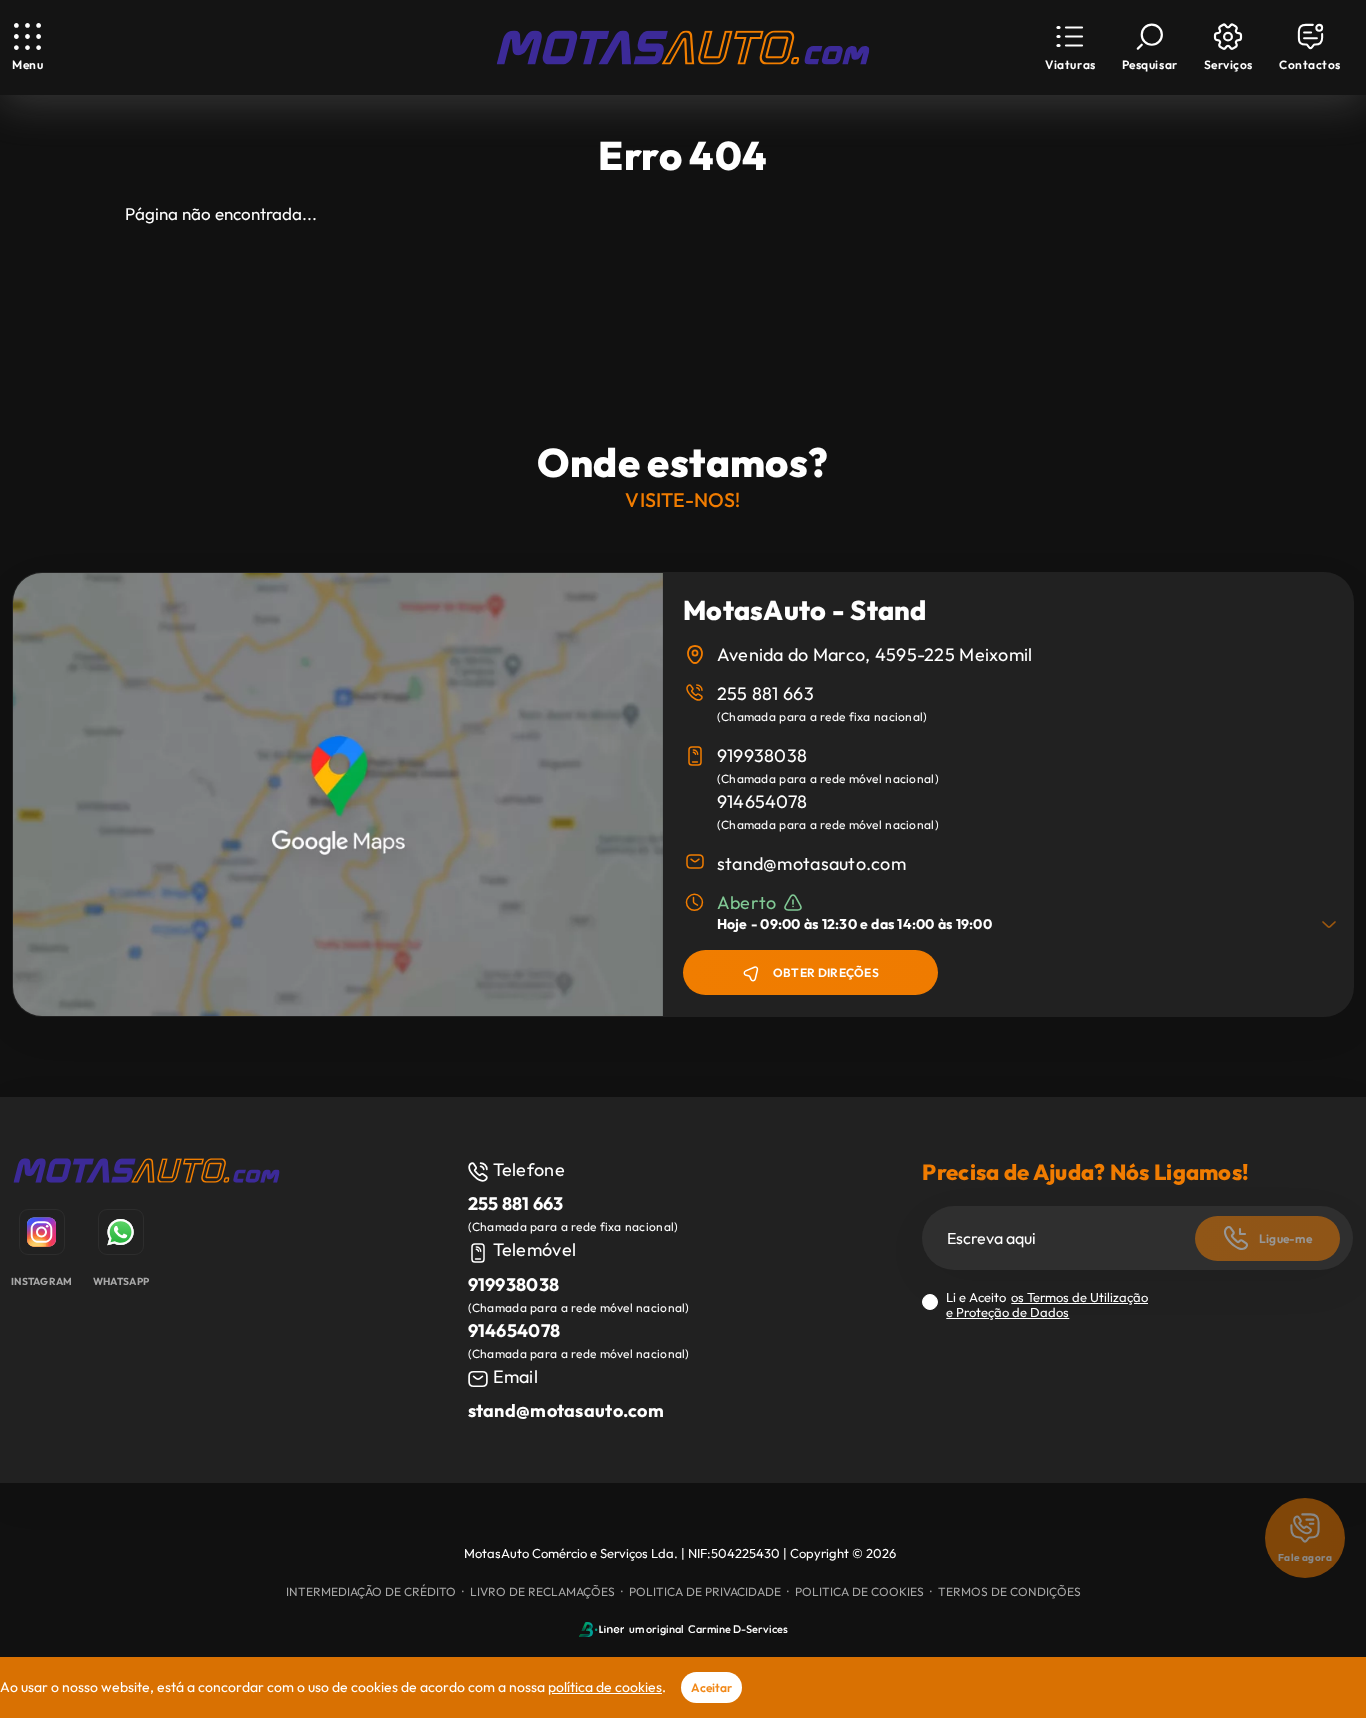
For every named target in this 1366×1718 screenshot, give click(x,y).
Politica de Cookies (859, 1591)
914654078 (762, 801)
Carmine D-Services (738, 1629)
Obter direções (826, 972)
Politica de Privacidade (705, 1591)
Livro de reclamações (542, 1591)
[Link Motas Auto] (683, 47)
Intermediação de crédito (371, 1591)
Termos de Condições (1009, 1591)
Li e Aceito (1047, 1305)
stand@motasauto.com (811, 863)
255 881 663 (765, 693)
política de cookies (605, 1687)
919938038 (762, 755)
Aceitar (711, 1687)
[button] (1070, 47)
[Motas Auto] (146, 1173)
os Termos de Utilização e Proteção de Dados (1047, 1304)
